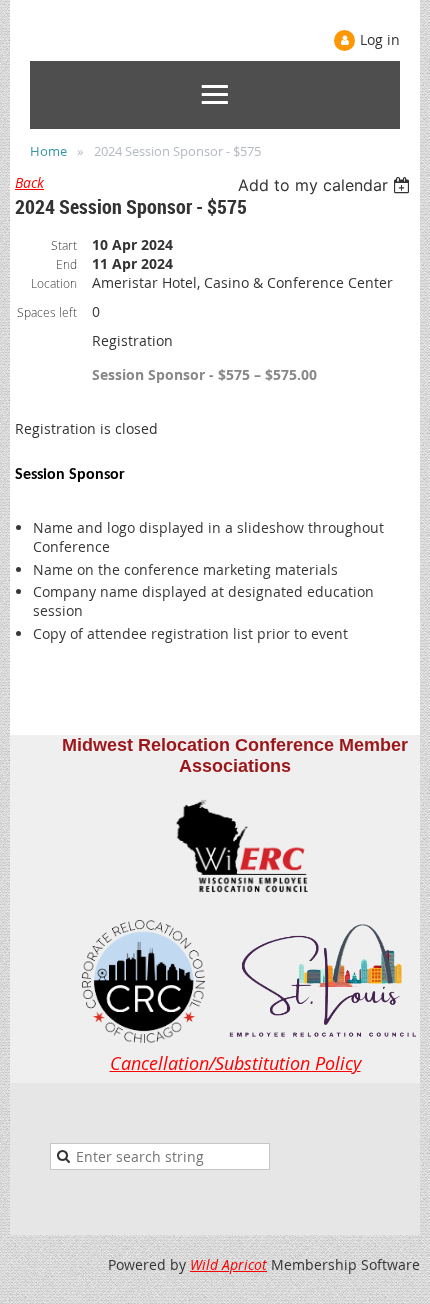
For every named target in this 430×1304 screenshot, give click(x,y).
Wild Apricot (228, 1264)
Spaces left (47, 312)
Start (64, 245)
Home (48, 151)
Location (54, 283)
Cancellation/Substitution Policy (235, 1063)
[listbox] (326, 185)
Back (29, 182)
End (66, 264)
